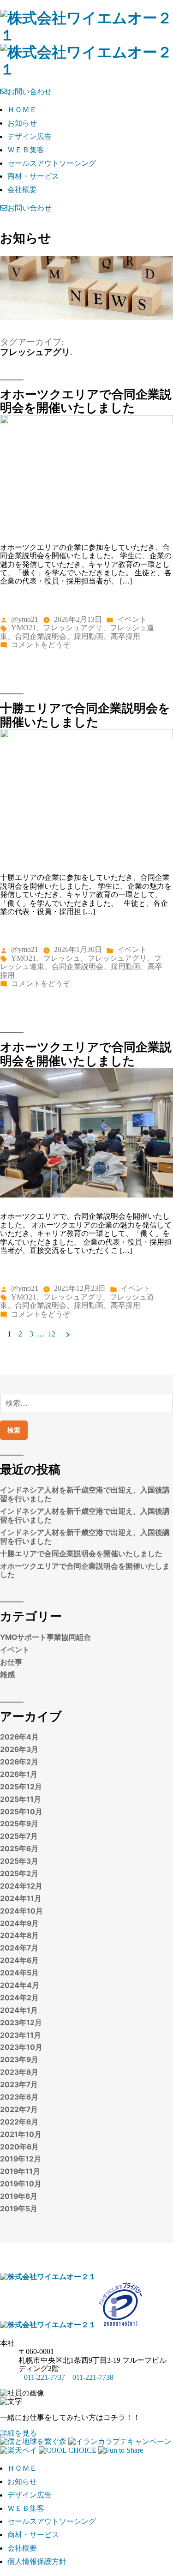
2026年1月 (19, 1774)
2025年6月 (19, 1849)
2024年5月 (19, 1973)
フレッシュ (62, 958)
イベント (132, 619)
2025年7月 (19, 1836)
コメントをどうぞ (41, 645)
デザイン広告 (30, 136)
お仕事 (11, 1662)
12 (52, 1334)
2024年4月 (20, 1985)
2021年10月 (21, 2134)
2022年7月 (19, 2110)
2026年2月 (19, 1762)
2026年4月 (19, 1737)
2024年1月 (19, 2010)
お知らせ (22, 123)
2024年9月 (19, 1923)
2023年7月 (19, 2085)
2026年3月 (19, 1749)
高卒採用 (125, 636)
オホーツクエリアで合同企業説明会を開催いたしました (86, 401)
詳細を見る (18, 2433)
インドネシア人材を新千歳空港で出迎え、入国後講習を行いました (85, 1494)
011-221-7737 (45, 2377)
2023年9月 (19, 2060)
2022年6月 (19, 2122)
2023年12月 (21, 2023)
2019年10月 (21, 2184)
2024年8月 (19, 1935)
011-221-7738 (93, 2377)
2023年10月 (21, 2047)
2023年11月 (21, 2035)
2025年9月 (19, 1824)
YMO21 (24, 628)
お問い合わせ (30, 92)
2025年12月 (21, 1787)
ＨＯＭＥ (22, 110)
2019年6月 (19, 2196)
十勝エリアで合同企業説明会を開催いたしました (85, 715)
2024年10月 (21, 1911)
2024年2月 (19, 1998)
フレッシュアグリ (73, 628)
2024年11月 (21, 1899)
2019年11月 (20, 2171)
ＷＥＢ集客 (26, 150)
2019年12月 (21, 2159)
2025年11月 (21, 1799)
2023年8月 (19, 2072)
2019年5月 (19, 2209)
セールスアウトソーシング (52, 163)
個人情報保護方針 (37, 2561)
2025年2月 (19, 1874)
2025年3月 (19, 1861)
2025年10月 (21, 1812)
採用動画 (89, 636)
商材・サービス (33, 176)
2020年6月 (19, 2147)
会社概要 (22, 190)
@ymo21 (25, 619)
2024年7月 (19, 1948)
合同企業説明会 (41, 636)
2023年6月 (19, 2097)
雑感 (7, 1675)
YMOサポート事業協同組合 (45, 1637)
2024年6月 (19, 1960)
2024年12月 (21, 1886)
